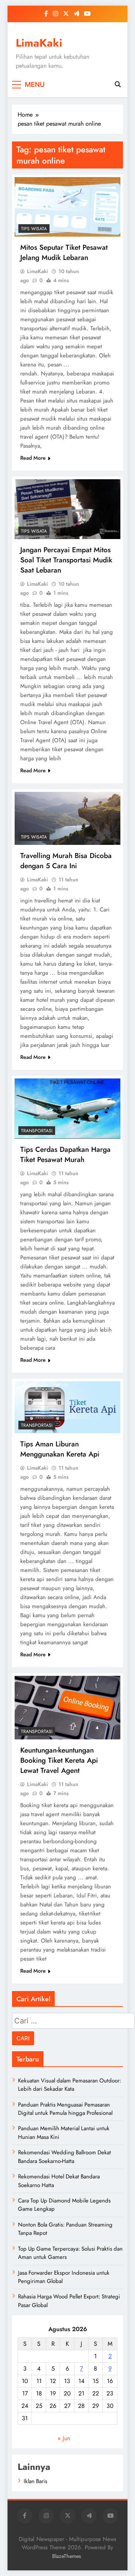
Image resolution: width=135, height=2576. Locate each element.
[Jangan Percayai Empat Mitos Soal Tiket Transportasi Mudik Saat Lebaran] (67, 509)
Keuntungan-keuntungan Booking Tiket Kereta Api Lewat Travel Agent (59, 1760)
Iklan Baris (35, 2481)
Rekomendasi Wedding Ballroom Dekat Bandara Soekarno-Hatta (64, 2157)
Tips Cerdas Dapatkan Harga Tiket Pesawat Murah (65, 1154)
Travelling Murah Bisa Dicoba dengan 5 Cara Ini (66, 861)
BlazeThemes (67, 2556)
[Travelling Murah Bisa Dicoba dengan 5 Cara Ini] (67, 818)
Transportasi (37, 1131)
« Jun (64, 2438)
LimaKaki (39, 43)
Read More (33, 458)
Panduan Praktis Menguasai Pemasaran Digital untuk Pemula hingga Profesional (65, 2109)
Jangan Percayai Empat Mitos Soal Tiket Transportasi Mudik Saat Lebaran (66, 560)
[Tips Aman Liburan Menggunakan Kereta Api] (67, 1407)
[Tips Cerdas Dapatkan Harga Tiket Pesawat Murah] (67, 1109)
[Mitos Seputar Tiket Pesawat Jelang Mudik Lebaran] (67, 207)
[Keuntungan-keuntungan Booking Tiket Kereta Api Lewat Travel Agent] (67, 1708)
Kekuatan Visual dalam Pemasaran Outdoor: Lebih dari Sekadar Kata (70, 2085)
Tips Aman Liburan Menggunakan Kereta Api (60, 1449)
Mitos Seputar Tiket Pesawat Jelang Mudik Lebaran (64, 252)
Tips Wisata (34, 229)
